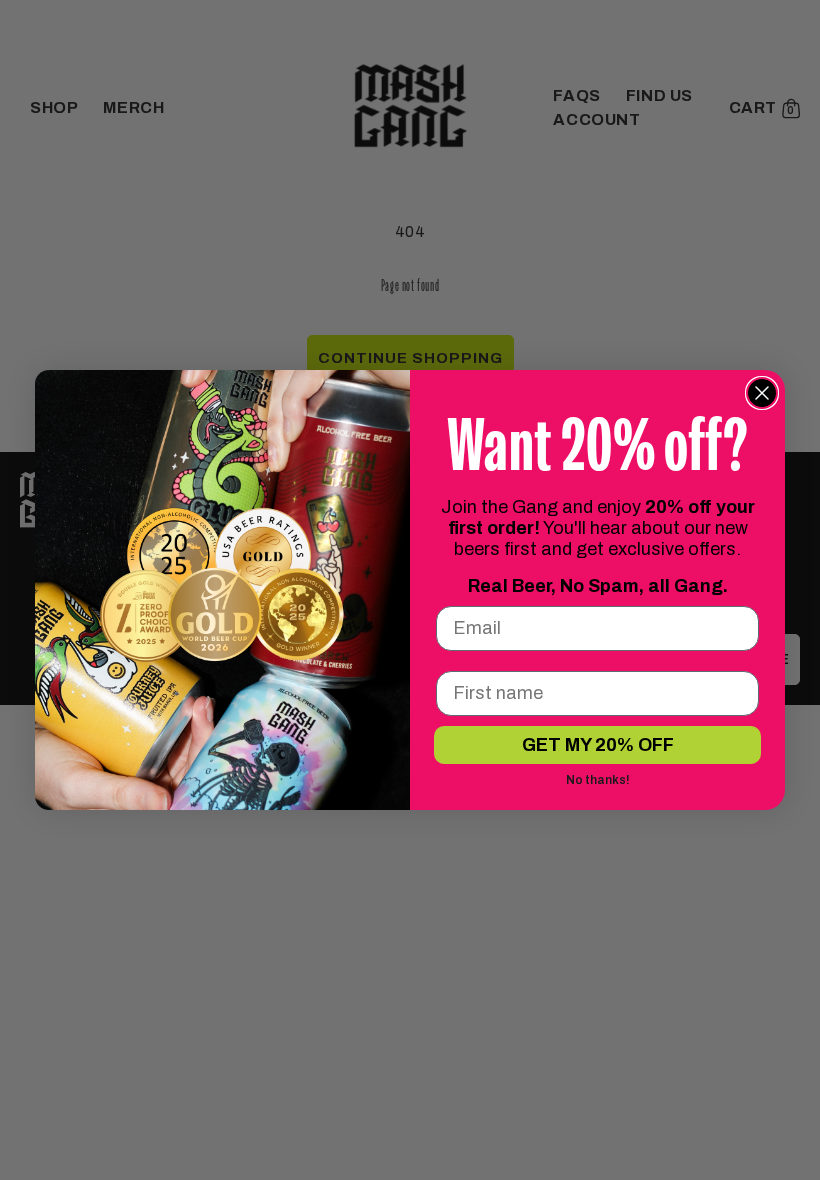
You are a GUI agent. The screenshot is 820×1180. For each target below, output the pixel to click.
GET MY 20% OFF (598, 745)
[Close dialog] (762, 393)
